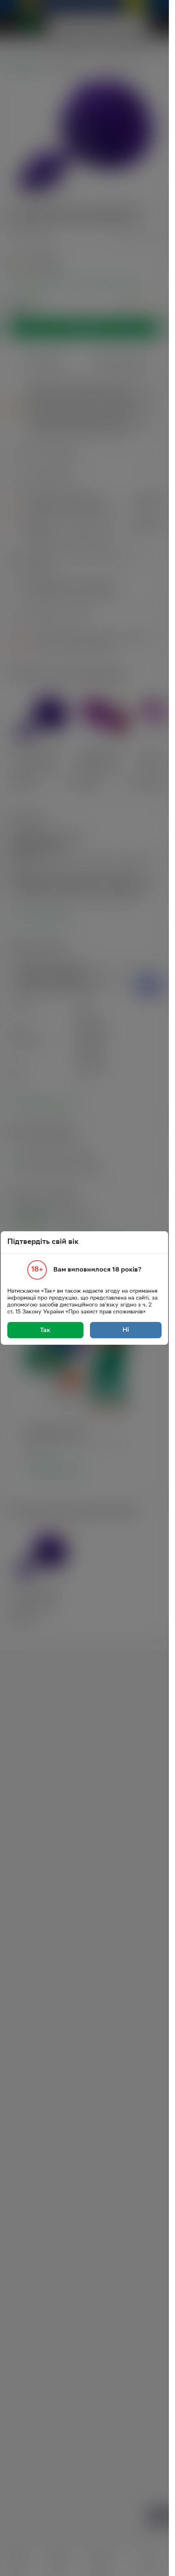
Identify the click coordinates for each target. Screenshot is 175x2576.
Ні (126, 1330)
